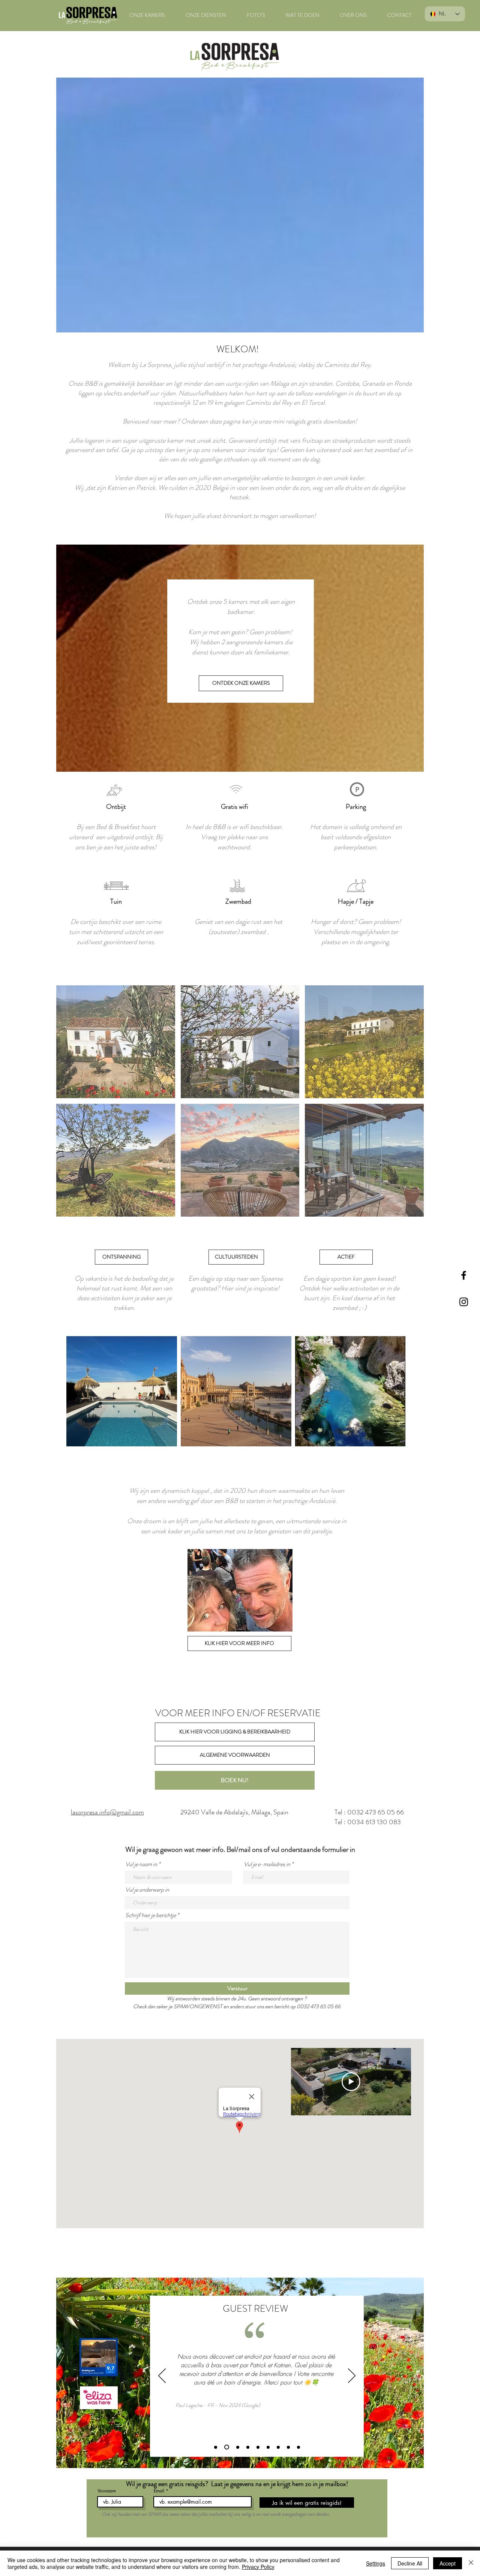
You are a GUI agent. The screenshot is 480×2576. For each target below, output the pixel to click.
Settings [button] (376, 2563)
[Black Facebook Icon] (464, 1275)
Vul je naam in (141, 1864)
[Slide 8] (288, 2447)
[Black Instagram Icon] (464, 1302)
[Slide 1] (216, 2447)
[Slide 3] (237, 2447)
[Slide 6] (268, 2447)
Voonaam (107, 2491)
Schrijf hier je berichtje (151, 1915)
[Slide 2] (226, 2447)
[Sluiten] (471, 2563)
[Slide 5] (258, 2447)
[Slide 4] (248, 2447)
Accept (448, 2563)
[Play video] (351, 2082)
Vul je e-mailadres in (267, 1864)
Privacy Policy (258, 2567)
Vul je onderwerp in (147, 1890)
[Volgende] (352, 2376)
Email (159, 2491)
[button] (116, 1042)
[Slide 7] (278, 2447)
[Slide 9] (298, 2447)
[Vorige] (162, 2376)
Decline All (410, 2563)
